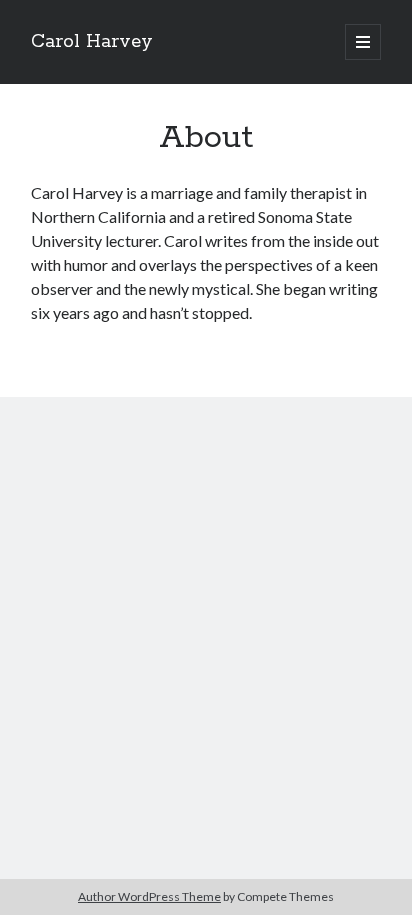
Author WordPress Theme (149, 896)
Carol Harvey (92, 42)
